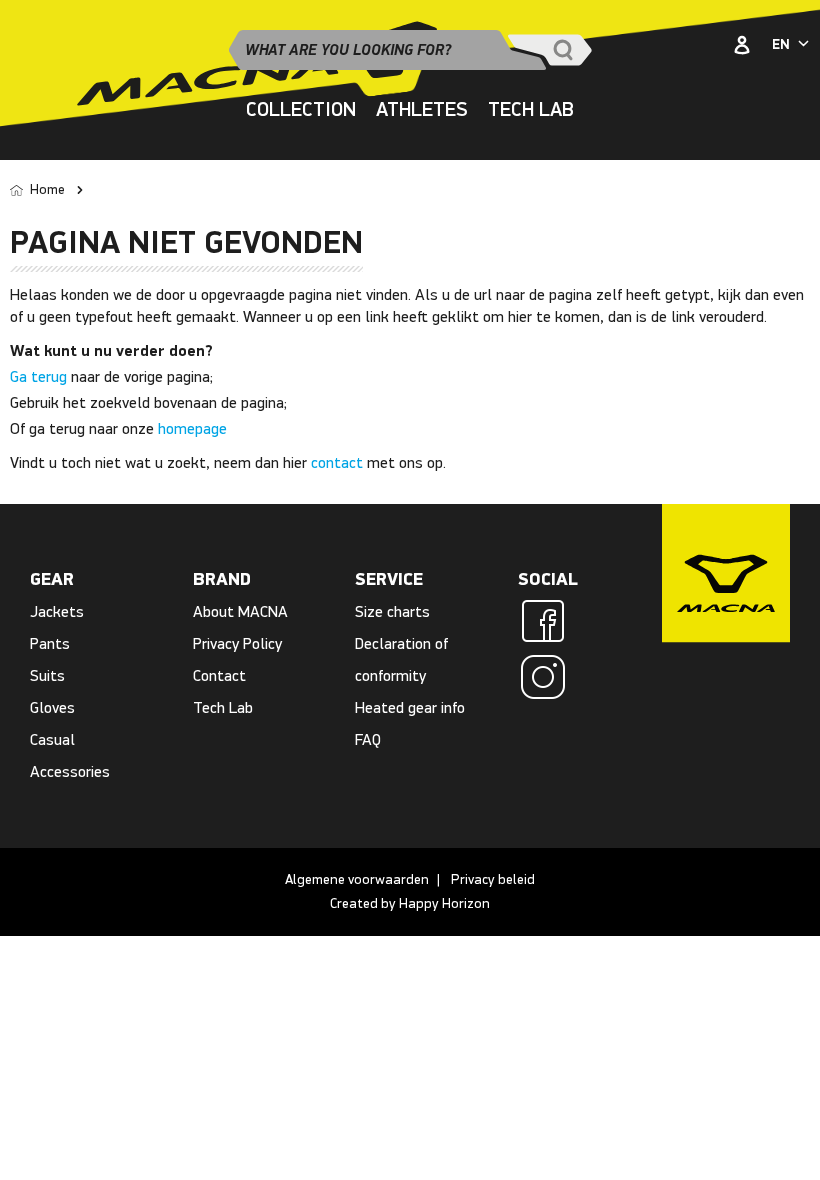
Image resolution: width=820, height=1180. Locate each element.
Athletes (422, 109)
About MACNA (240, 611)
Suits (47, 675)
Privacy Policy (237, 643)
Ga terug (38, 376)
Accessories (70, 771)
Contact (219, 675)
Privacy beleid (493, 879)
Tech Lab (531, 109)
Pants (50, 643)
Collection (301, 109)
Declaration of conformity (401, 659)
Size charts (392, 611)
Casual (52, 739)
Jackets (57, 611)
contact (337, 462)
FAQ (368, 739)
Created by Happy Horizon (410, 903)
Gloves (52, 707)
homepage (192, 428)
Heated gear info (410, 707)
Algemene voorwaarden (357, 879)
